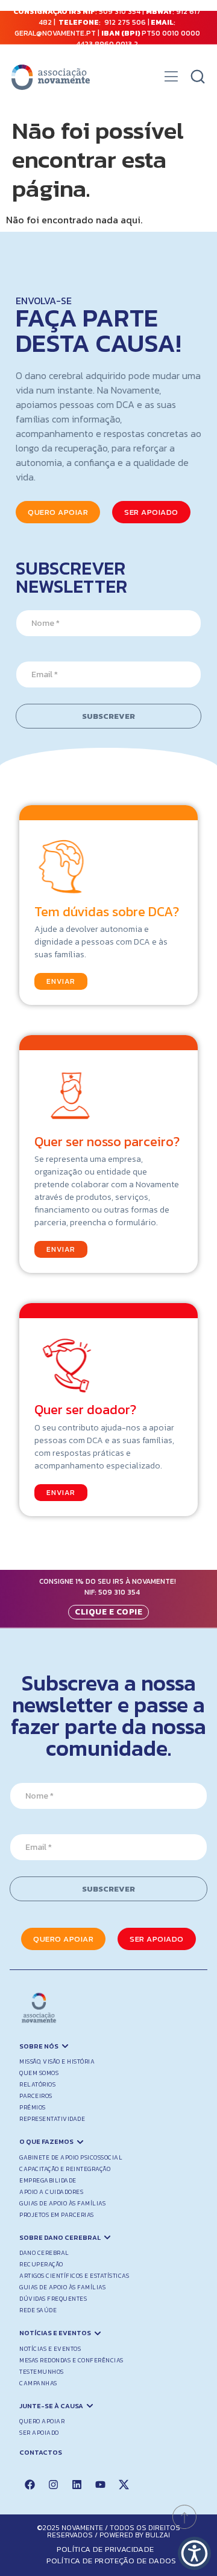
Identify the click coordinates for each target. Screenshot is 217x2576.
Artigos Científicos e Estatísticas (74, 2276)
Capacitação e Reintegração (65, 2169)
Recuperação (41, 2264)
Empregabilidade (48, 2180)
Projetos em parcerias (57, 2215)
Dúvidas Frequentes (53, 2299)
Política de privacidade (105, 2549)
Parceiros (36, 2096)
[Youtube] (100, 2485)
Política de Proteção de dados (112, 2561)
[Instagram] (53, 2485)
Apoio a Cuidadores (51, 2192)
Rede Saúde (38, 2310)
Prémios (33, 2107)
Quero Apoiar (42, 2421)
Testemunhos (42, 2372)
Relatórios (37, 2084)
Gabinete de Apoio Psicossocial (71, 2157)
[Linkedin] (77, 2485)
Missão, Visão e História (57, 2061)
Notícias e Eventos (50, 2349)
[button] (171, 80)
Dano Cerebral (44, 2253)
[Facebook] (30, 2485)
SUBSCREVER (108, 716)
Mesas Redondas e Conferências (71, 2360)
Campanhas (38, 2383)
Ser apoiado (39, 2433)
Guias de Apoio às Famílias (62, 2203)
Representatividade (52, 2119)
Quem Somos (39, 2073)
